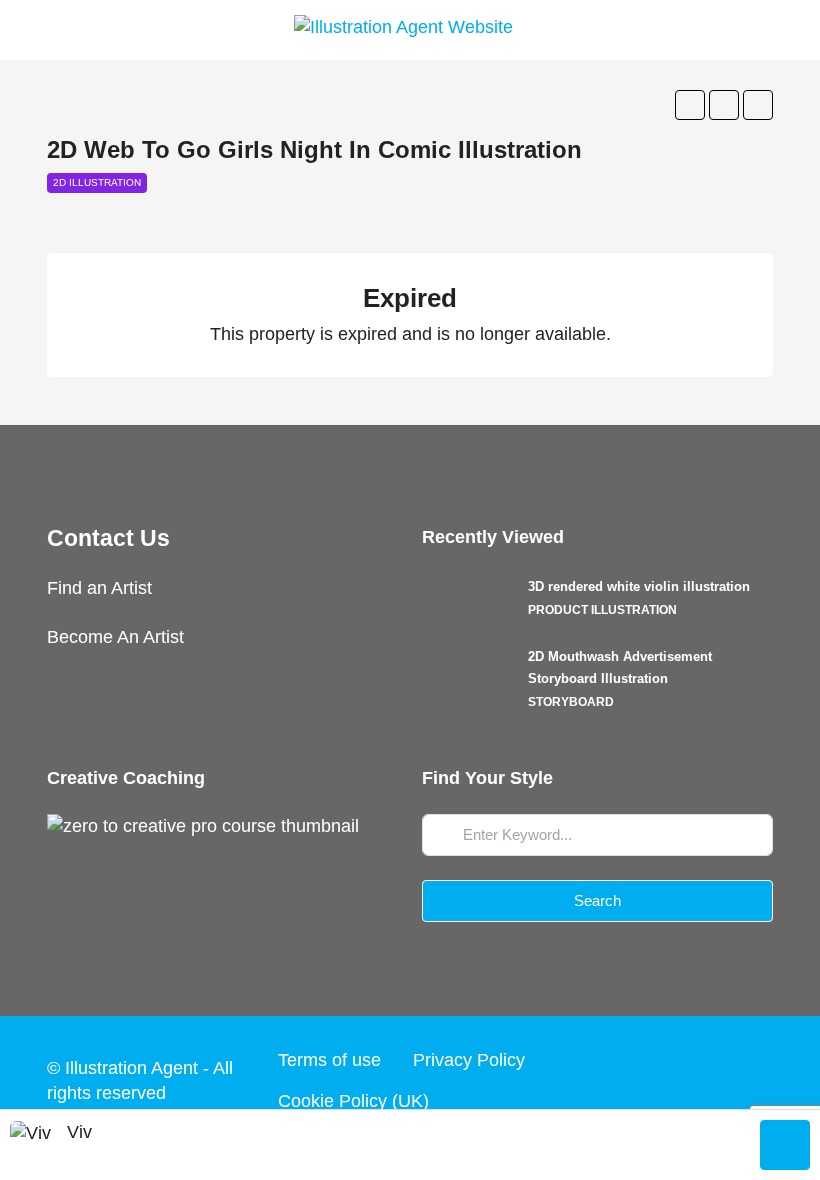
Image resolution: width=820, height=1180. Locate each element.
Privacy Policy (469, 1060)
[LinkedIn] (716, 1080)
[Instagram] (678, 1080)
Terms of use (329, 1060)
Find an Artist (99, 588)
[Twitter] (640, 1080)
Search (597, 900)
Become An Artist (115, 637)
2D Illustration (97, 182)
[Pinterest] (754, 1080)
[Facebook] (602, 1080)
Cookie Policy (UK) (353, 1101)
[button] (690, 105)
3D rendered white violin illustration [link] (639, 586)
